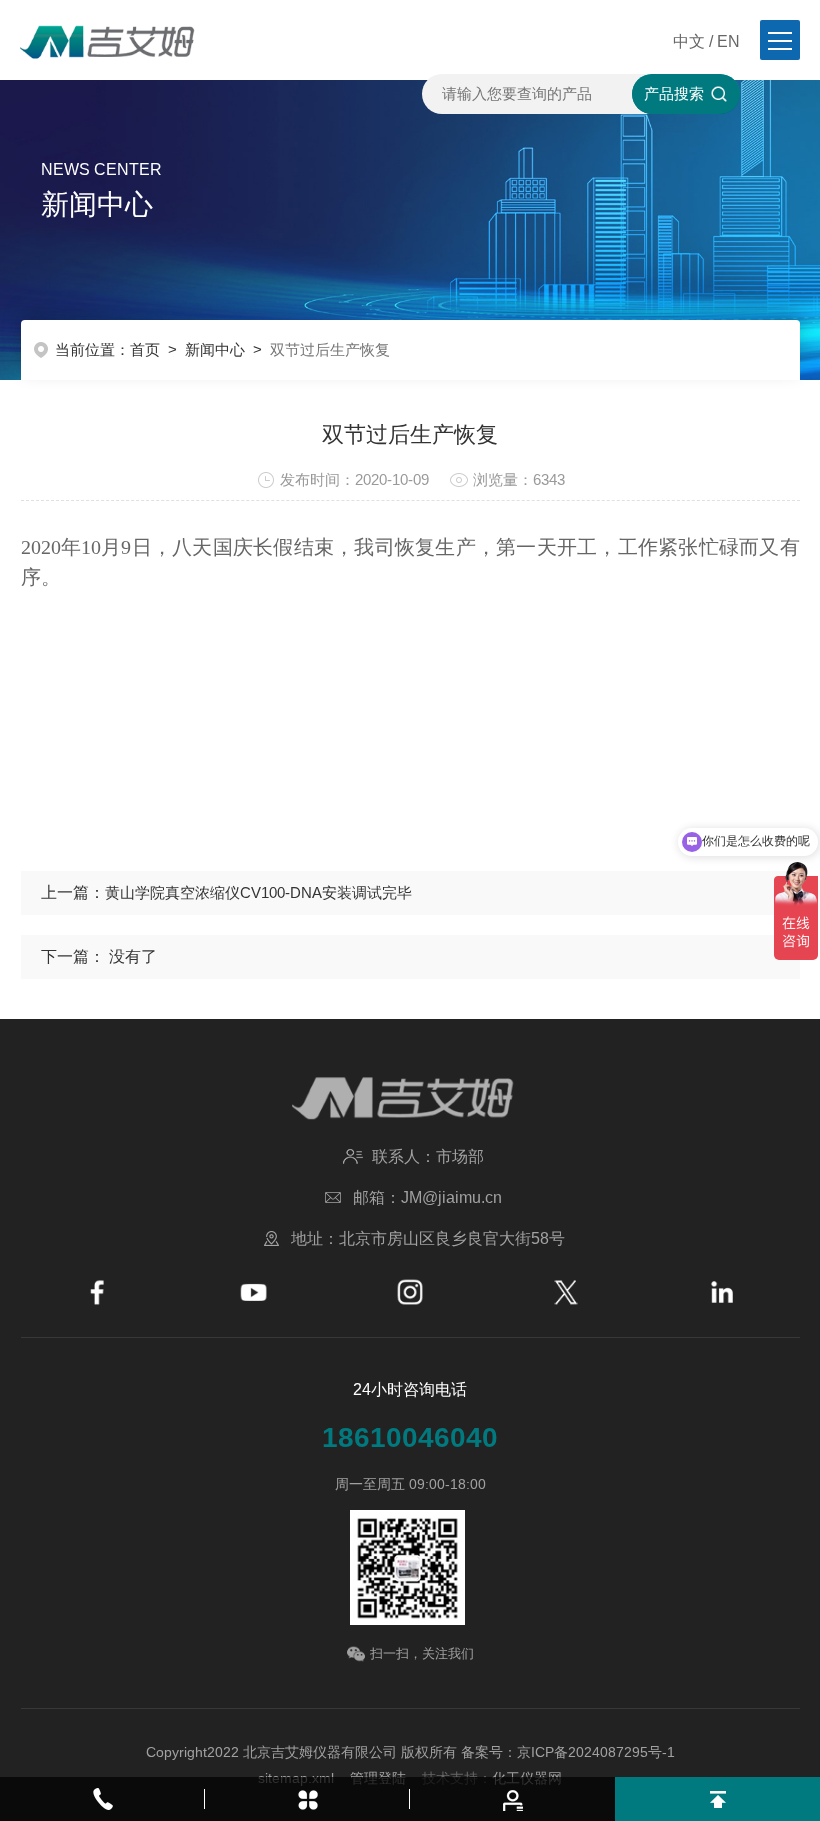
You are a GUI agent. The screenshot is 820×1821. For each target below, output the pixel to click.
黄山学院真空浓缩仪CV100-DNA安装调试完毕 (258, 892)
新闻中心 (215, 349)
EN (728, 41)
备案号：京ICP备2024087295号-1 (568, 1752)
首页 (145, 349)
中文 (689, 41)
